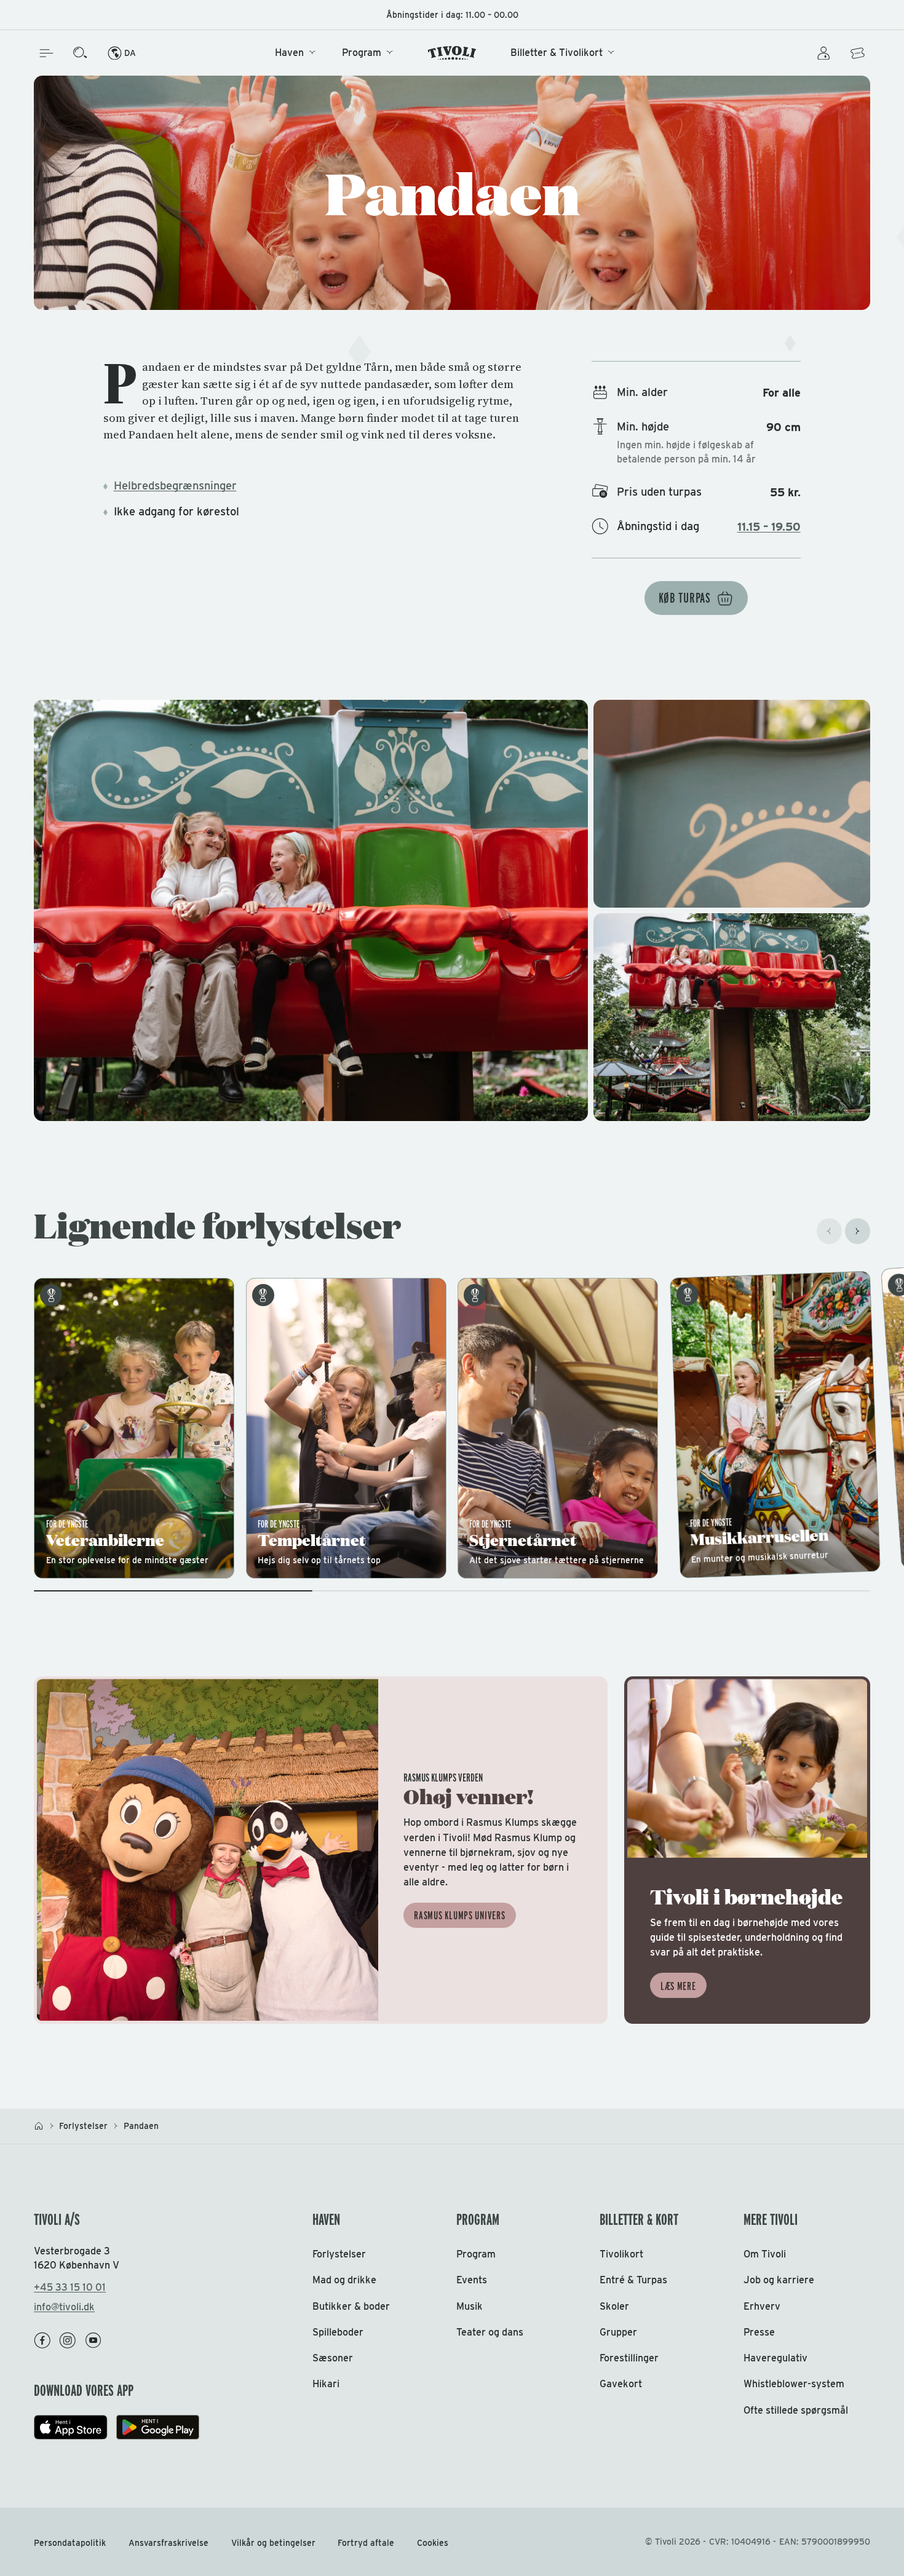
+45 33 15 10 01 (70, 2287)
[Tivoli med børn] (747, 1850)
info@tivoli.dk (64, 2307)
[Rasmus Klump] (321, 1850)
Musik (470, 2306)
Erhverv (762, 2306)
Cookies (433, 2543)
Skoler (614, 2306)
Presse (759, 2332)
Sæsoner (333, 2358)
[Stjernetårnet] (558, 1428)
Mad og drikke (344, 2280)
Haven (289, 53)
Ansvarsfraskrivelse (169, 2543)
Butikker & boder (351, 2306)
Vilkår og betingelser (273, 2543)
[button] (452, 910)
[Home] (452, 53)
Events (472, 2280)
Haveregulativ (775, 2358)
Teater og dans (490, 2332)
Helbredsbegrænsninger (175, 485)
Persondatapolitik (70, 2543)
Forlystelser (83, 2126)
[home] (39, 2126)
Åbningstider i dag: (452, 15)
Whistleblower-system (794, 2384)
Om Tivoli (765, 2254)
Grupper (618, 2332)
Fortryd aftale (366, 2543)
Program (362, 53)
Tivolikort (621, 2254)
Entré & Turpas (633, 2280)
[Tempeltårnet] (346, 1428)
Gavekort (621, 2384)
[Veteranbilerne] (134, 1428)
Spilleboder (338, 2332)
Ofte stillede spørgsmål (796, 2410)
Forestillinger (629, 2358)
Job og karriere (779, 2280)
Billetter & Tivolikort (557, 53)
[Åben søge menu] (80, 53)
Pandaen (141, 2126)
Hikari (326, 2384)
